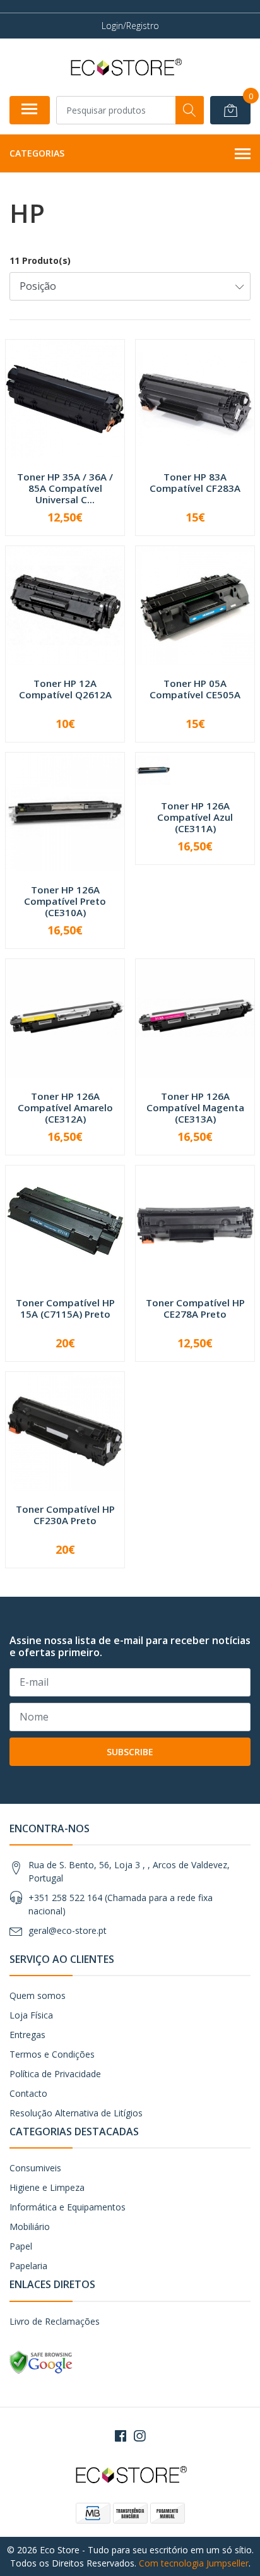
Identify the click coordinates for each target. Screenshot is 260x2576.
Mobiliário (30, 2227)
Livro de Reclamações (55, 2321)
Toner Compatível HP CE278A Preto (195, 1308)
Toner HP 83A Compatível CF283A (195, 482)
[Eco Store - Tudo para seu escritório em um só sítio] (125, 67)
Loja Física (31, 2015)
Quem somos (38, 1995)
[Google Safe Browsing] (41, 2361)
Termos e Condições (52, 2054)
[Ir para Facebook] (121, 2436)
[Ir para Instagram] (139, 2436)
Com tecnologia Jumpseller (194, 2563)
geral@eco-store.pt (68, 1930)
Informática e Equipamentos (68, 2207)
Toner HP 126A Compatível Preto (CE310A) (65, 901)
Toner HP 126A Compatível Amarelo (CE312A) (65, 1107)
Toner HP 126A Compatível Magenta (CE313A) (195, 1107)
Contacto (28, 2093)
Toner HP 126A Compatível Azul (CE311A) (195, 817)
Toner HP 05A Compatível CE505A (195, 689)
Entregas (27, 2035)
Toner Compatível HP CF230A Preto (65, 1515)
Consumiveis (35, 2168)
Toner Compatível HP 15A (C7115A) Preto (65, 1308)
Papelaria (28, 2266)
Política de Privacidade (55, 2074)
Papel (21, 2246)
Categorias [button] (37, 153)
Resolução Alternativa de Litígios (76, 2113)
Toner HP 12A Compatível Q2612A (65, 689)
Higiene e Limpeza (47, 2187)
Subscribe (130, 1752)
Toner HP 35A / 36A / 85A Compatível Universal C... (65, 488)
